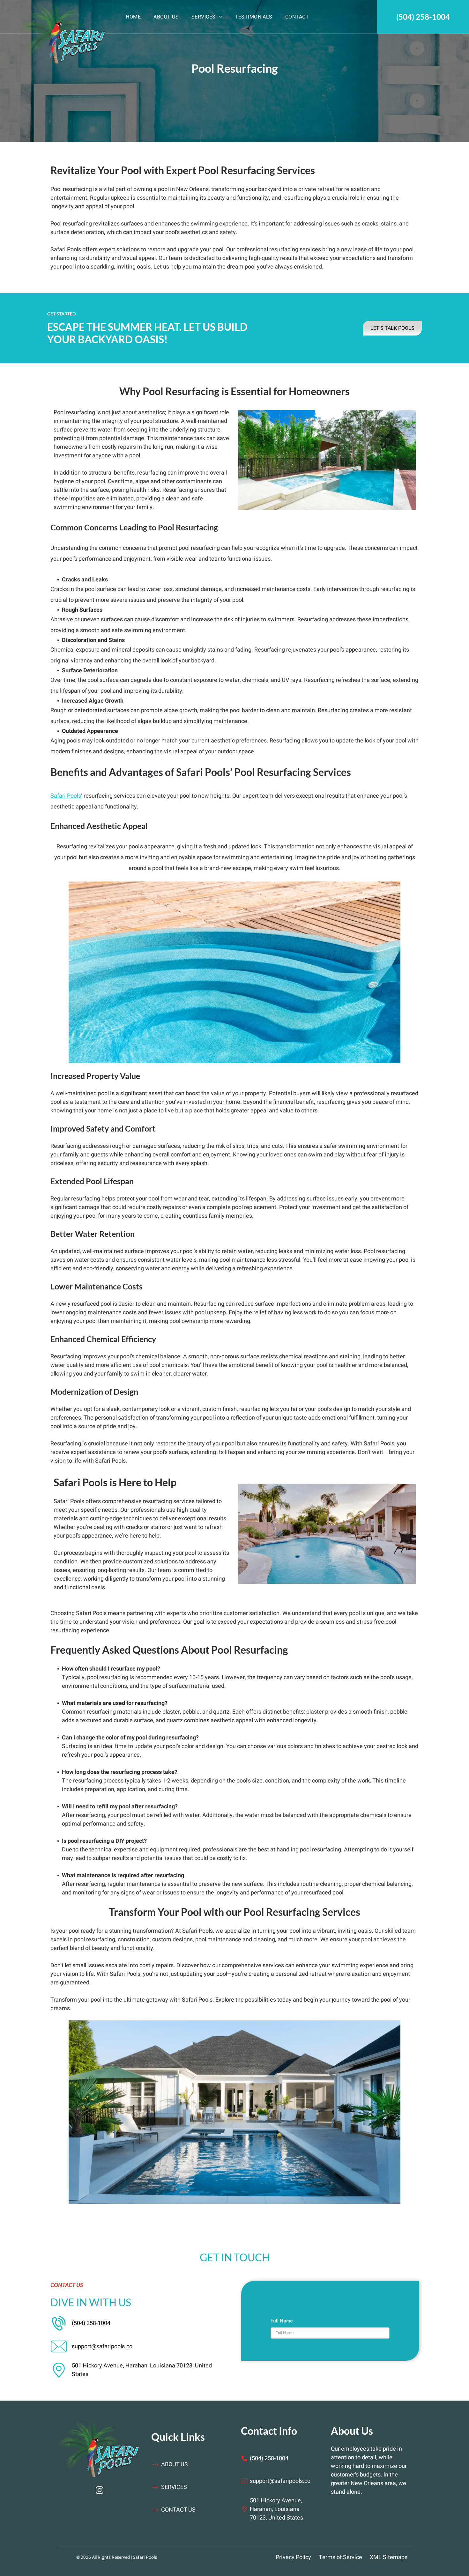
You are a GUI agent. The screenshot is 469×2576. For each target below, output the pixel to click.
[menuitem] (133, 17)
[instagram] (99, 2491)
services (174, 2487)
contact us (178, 2510)
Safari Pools (66, 796)
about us (175, 2465)
